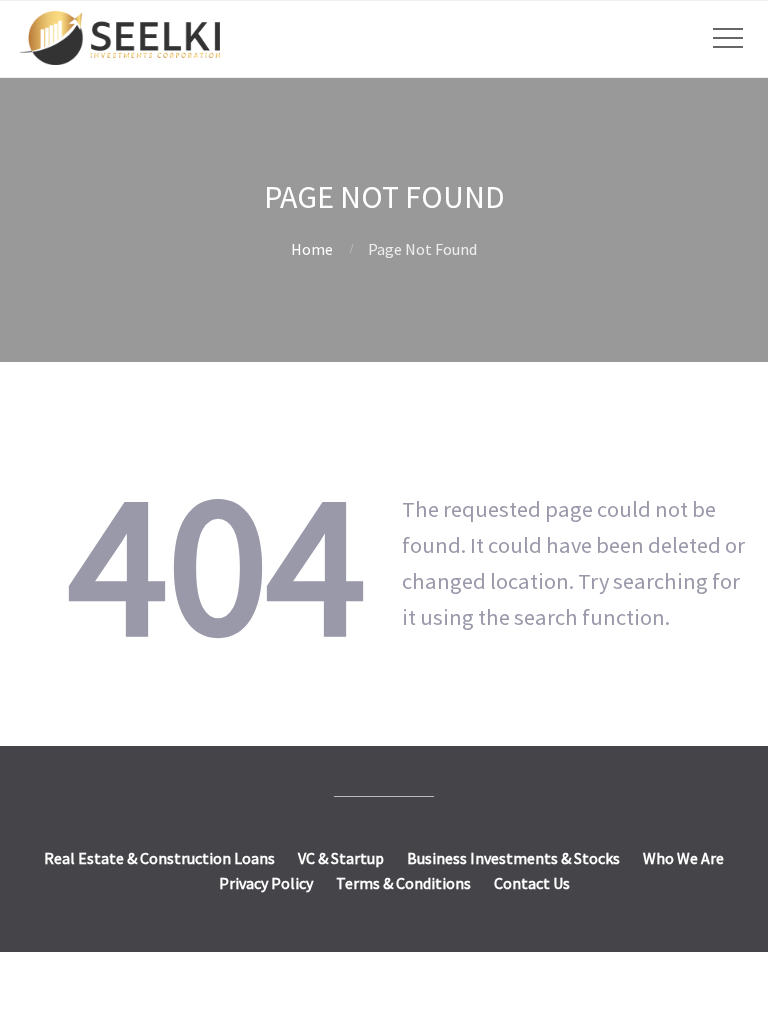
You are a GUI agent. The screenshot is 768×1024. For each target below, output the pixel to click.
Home (312, 249)
